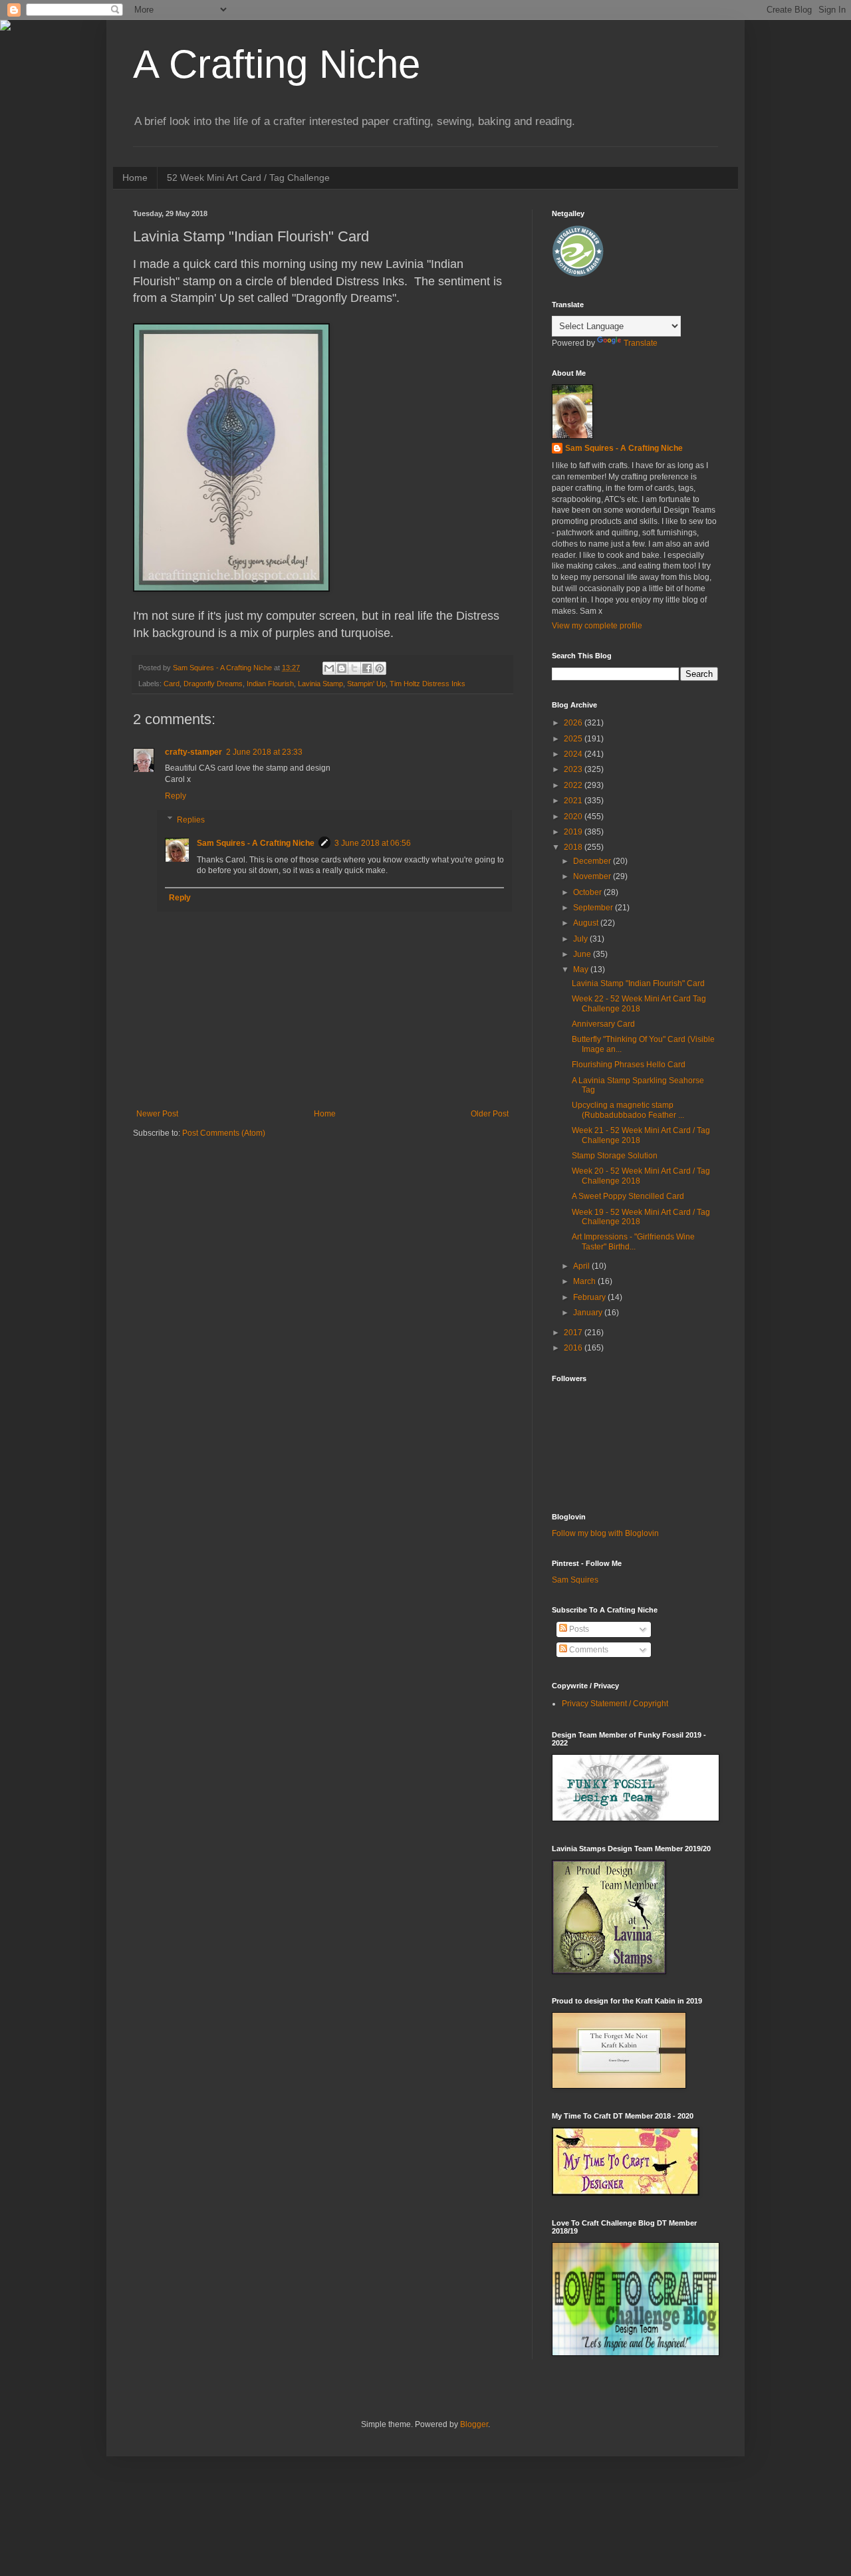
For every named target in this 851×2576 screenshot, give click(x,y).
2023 (574, 769)
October (588, 892)
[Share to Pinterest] (380, 668)
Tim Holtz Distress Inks (427, 684)
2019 (574, 832)
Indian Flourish (270, 684)
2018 (574, 847)
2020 (574, 817)
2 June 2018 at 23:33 (264, 752)
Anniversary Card (603, 1024)
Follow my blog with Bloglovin (605, 1533)
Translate (641, 343)
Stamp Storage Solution (615, 1156)
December (593, 861)
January (589, 1313)
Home (135, 178)
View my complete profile (597, 626)
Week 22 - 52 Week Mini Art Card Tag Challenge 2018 (639, 1003)
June (583, 954)
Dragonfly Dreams (213, 684)
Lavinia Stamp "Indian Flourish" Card (638, 983)
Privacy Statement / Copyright (615, 1704)
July (581, 939)
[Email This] (329, 668)
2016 (574, 1348)
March (585, 1281)
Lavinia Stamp (320, 684)
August (587, 923)
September (594, 908)
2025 (574, 739)
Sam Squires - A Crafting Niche (256, 843)
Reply (176, 796)
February (590, 1297)
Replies (191, 820)
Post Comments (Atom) (224, 1133)
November (593, 876)
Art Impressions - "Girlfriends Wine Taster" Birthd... (633, 1241)
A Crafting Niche (277, 64)
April (582, 1266)
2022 (574, 785)
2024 (574, 754)
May (582, 969)
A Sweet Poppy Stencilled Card (628, 1196)
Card (172, 684)
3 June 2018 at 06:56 (373, 843)
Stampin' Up (366, 684)
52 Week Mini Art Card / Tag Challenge (248, 178)
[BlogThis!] (342, 668)
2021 (574, 801)
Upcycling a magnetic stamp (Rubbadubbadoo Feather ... (628, 1110)
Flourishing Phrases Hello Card (629, 1065)
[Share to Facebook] (367, 668)
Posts (578, 1629)
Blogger (474, 2424)
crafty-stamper (193, 752)
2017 (574, 1333)
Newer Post (157, 1114)
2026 (574, 723)
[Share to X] (354, 668)
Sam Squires (575, 1580)
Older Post (490, 1114)
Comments (588, 1650)
